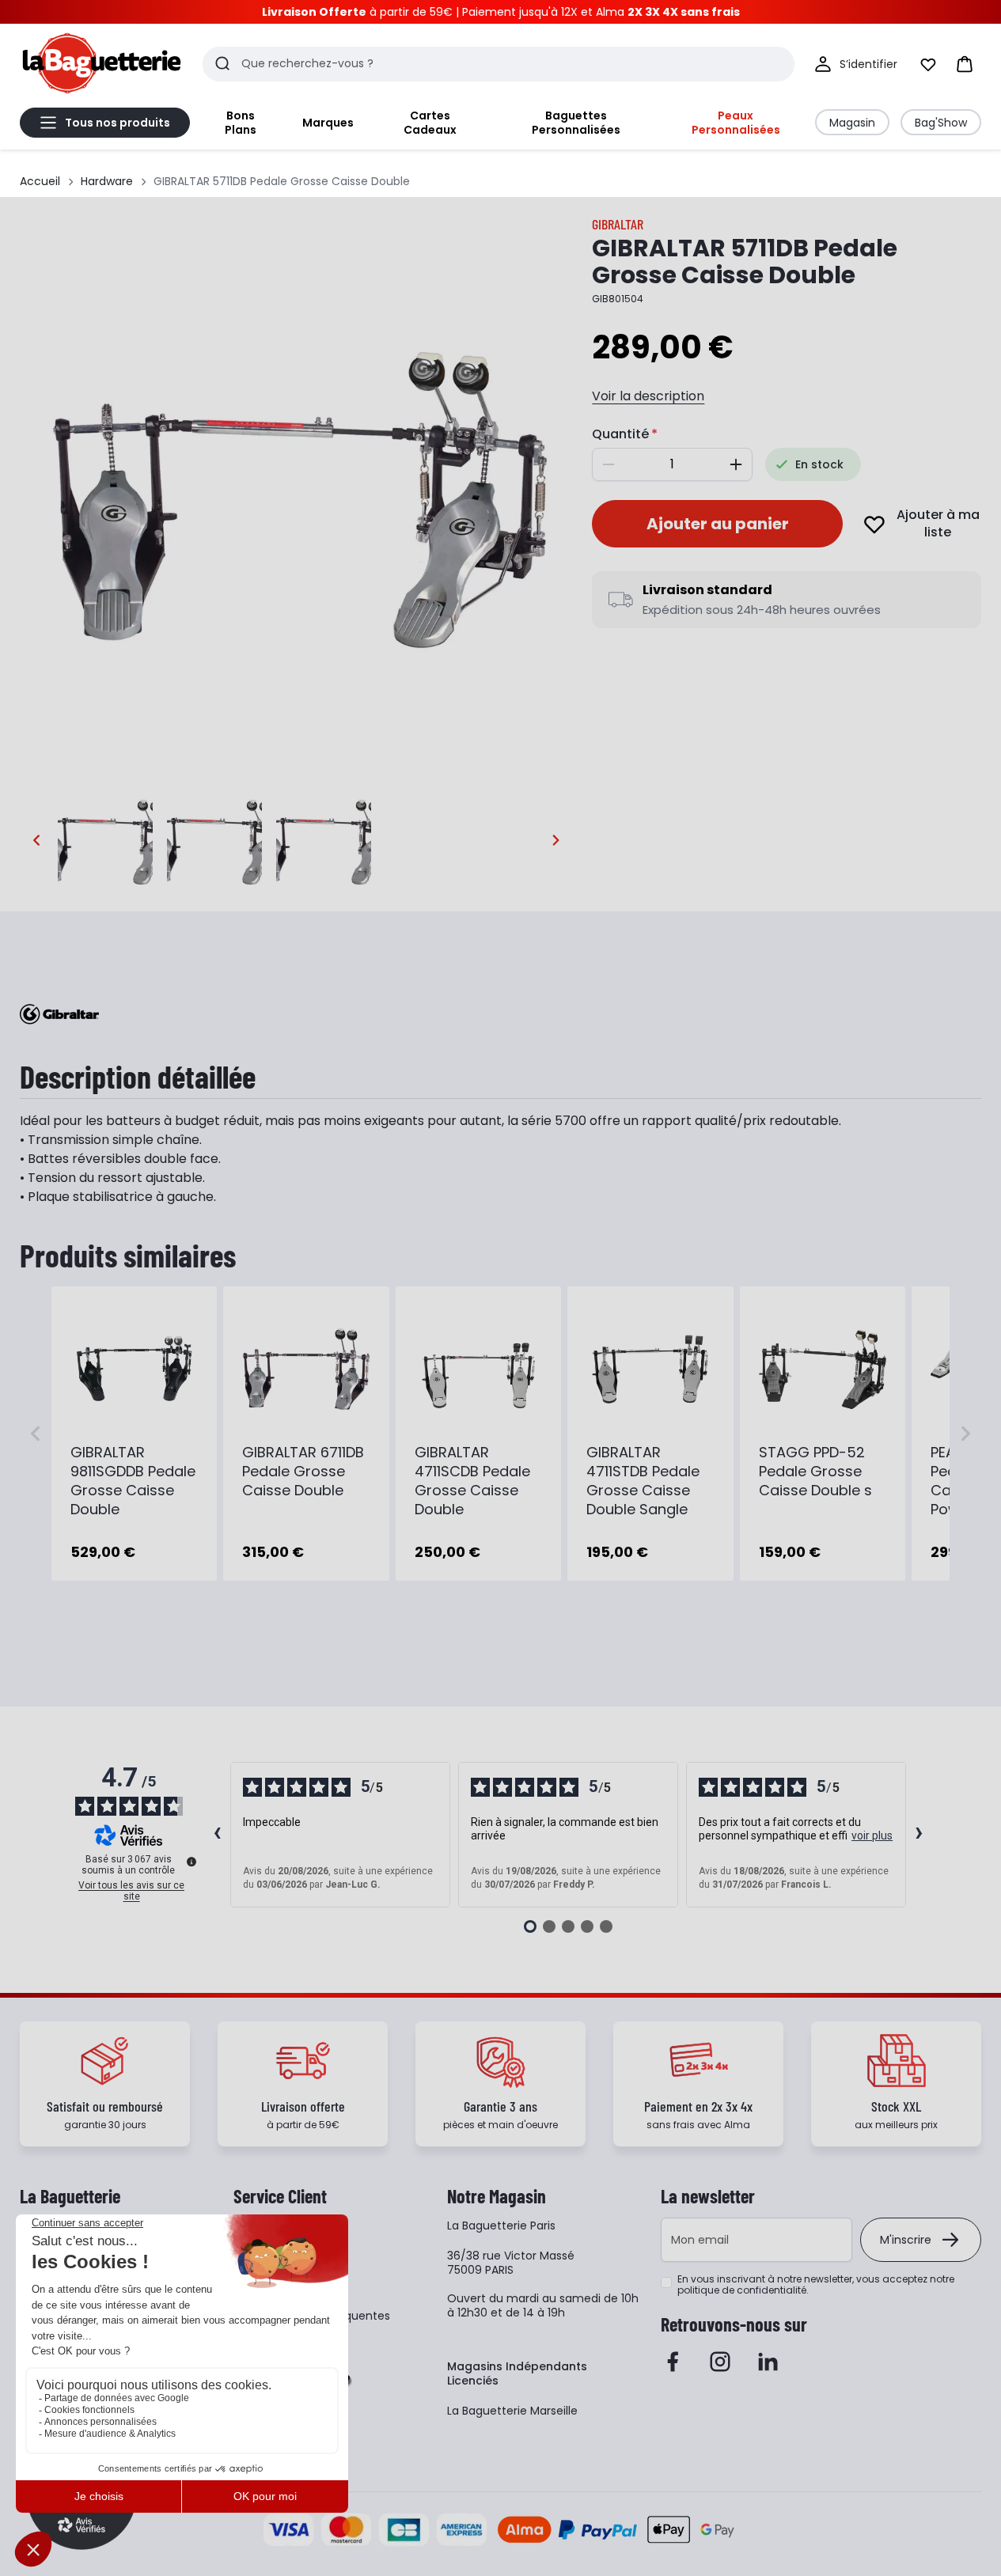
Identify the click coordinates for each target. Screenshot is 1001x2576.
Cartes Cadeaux (430, 123)
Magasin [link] (852, 123)
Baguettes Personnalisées (576, 123)
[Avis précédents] (218, 1835)
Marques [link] (328, 123)
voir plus (872, 1835)
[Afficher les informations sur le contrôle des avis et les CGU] (191, 1862)
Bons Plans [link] (241, 123)
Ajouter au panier (718, 524)
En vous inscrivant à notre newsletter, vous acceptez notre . (816, 2285)
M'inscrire (906, 2240)
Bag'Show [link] (941, 123)
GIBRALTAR (618, 224)
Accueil (40, 181)
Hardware (107, 181)
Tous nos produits (118, 123)
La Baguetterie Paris (501, 2226)
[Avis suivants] (919, 1835)
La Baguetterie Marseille (512, 2411)
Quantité (620, 434)
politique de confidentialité (742, 2290)
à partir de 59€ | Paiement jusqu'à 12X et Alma (501, 12)
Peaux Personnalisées (736, 123)
